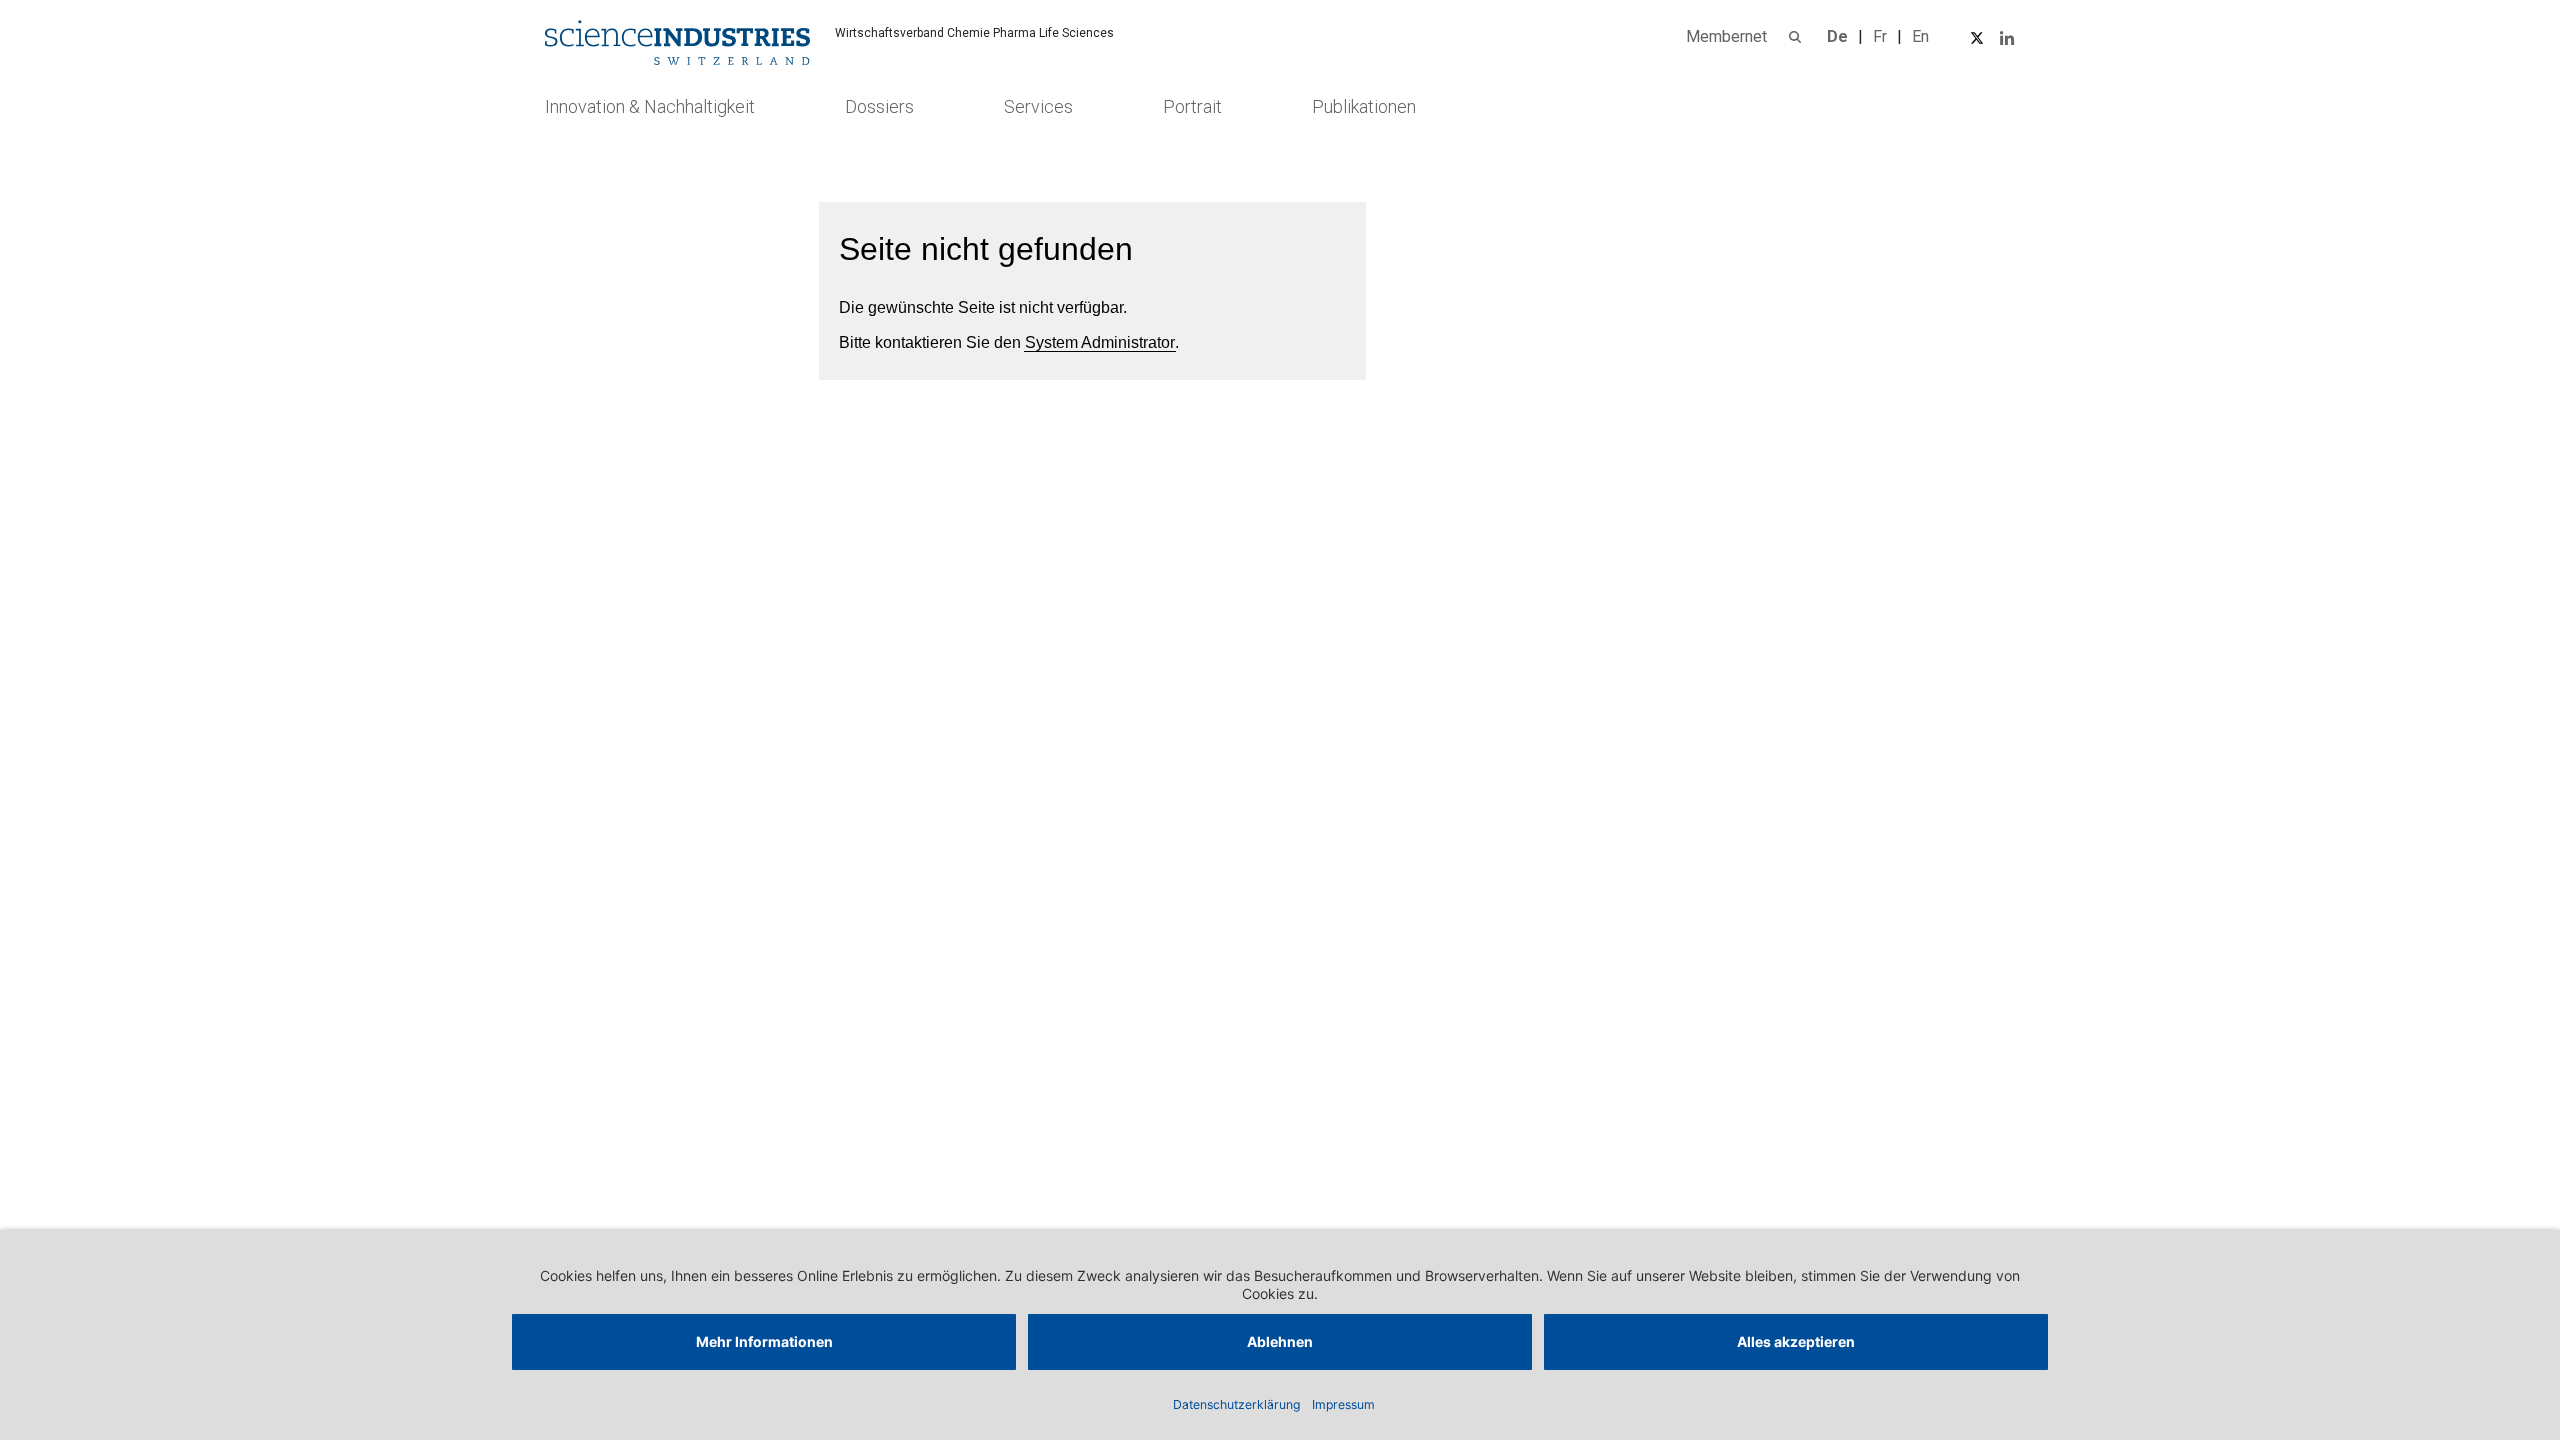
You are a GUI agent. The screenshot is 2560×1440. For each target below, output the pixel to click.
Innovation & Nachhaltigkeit (650, 106)
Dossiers (879, 106)
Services (1038, 106)
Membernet (1726, 36)
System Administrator (1100, 342)
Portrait (1192, 106)
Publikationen (1364, 106)
